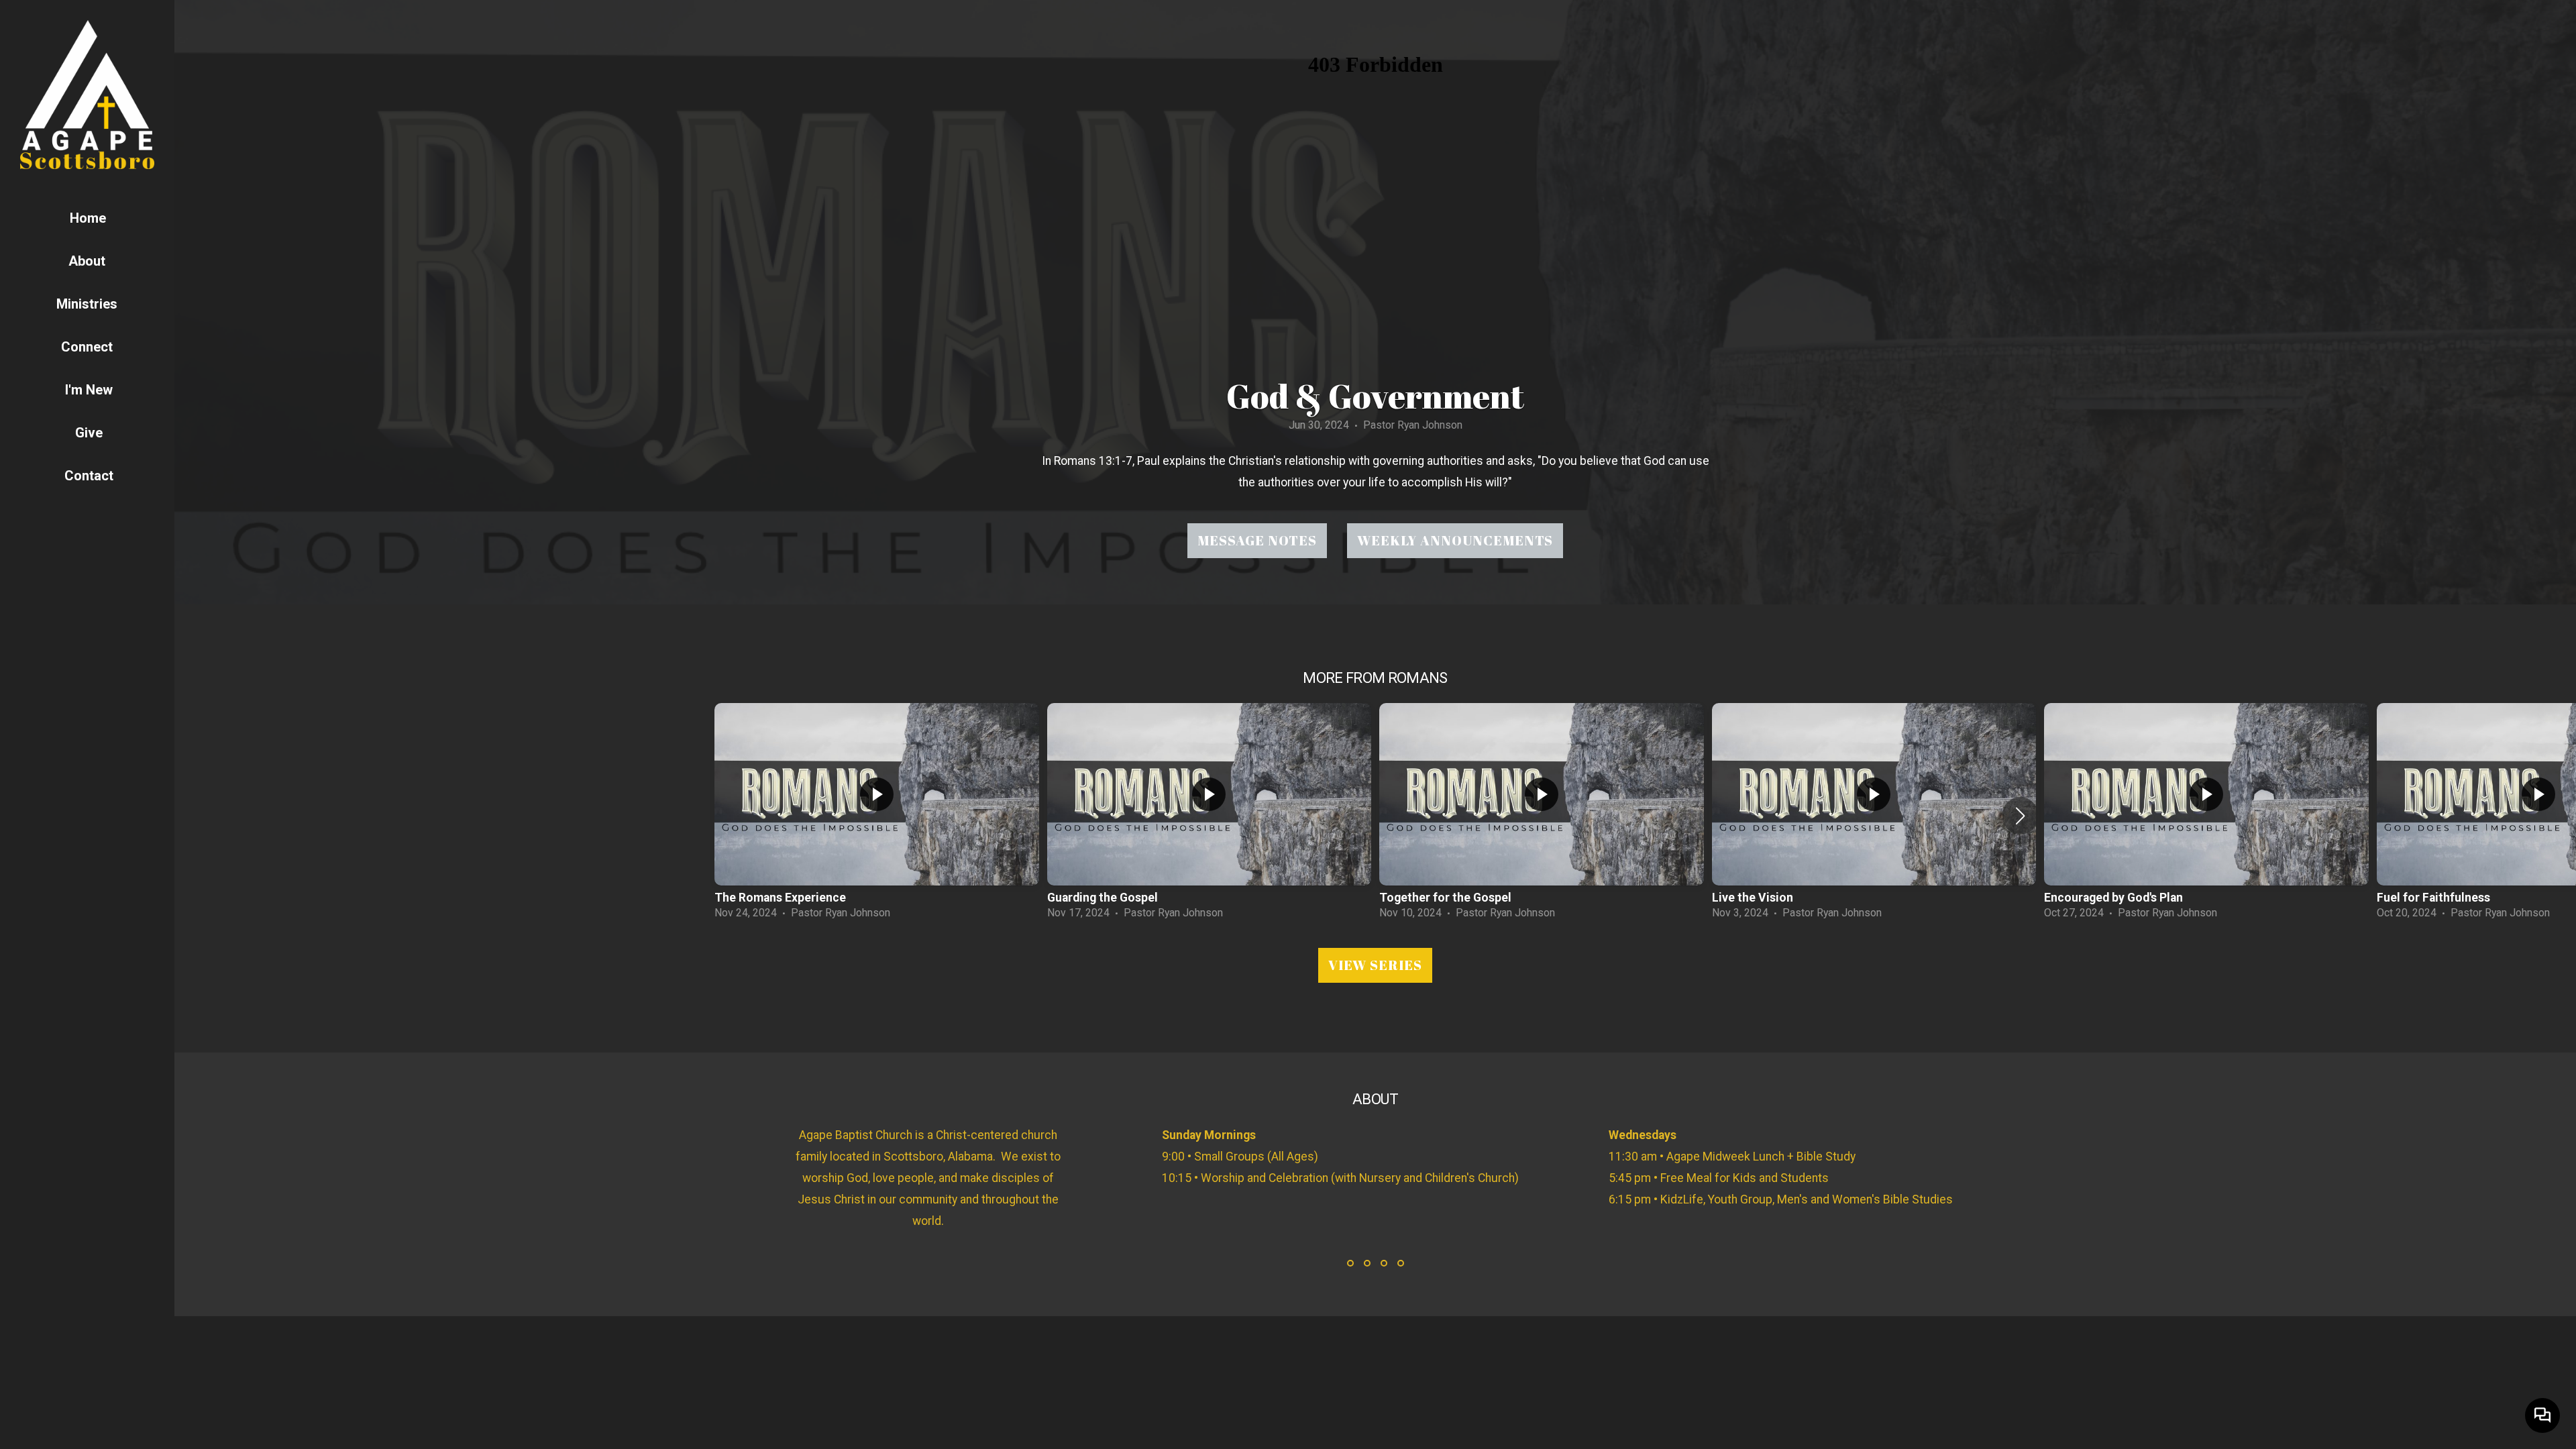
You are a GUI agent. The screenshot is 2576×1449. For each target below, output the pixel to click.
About (89, 261)
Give (89, 433)
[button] (2020, 816)
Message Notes (1257, 540)
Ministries (89, 304)
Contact (89, 476)
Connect (89, 347)
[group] (877, 815)
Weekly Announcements (1455, 540)
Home (88, 218)
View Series (1375, 965)
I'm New (89, 390)
